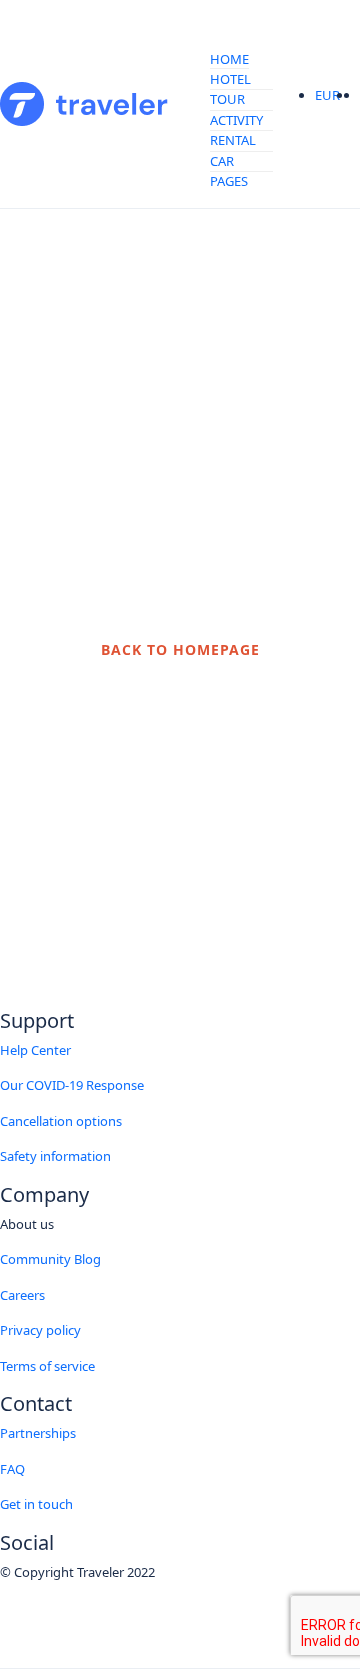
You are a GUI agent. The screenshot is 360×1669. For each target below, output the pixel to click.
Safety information (55, 1156)
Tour (227, 99)
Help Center (35, 1050)
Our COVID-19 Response (72, 1085)
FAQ (12, 1469)
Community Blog (50, 1259)
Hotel (230, 79)
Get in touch (36, 1504)
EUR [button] (329, 95)
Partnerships (38, 1433)
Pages (229, 181)
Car (222, 161)
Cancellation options (61, 1121)
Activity (236, 120)
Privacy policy (40, 1330)
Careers (22, 1295)
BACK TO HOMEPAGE (180, 649)
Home (229, 59)
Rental (233, 140)
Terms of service (47, 1366)
